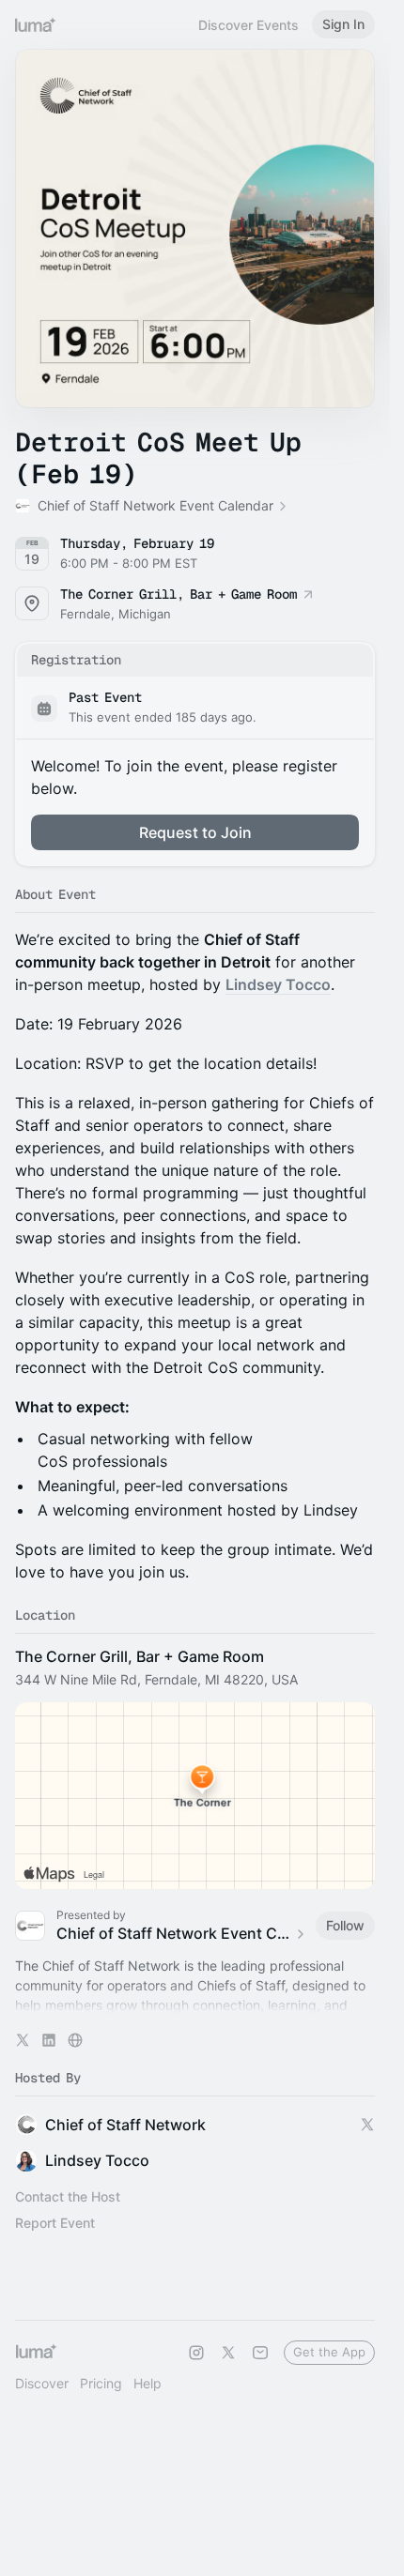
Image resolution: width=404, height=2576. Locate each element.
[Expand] (195, 2005)
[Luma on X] (228, 2353)
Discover (42, 2383)
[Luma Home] (36, 24)
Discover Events (249, 25)
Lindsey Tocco (278, 984)
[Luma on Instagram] (196, 2353)
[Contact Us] (260, 2353)
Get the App (329, 2352)
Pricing (101, 2383)
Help (148, 2383)
